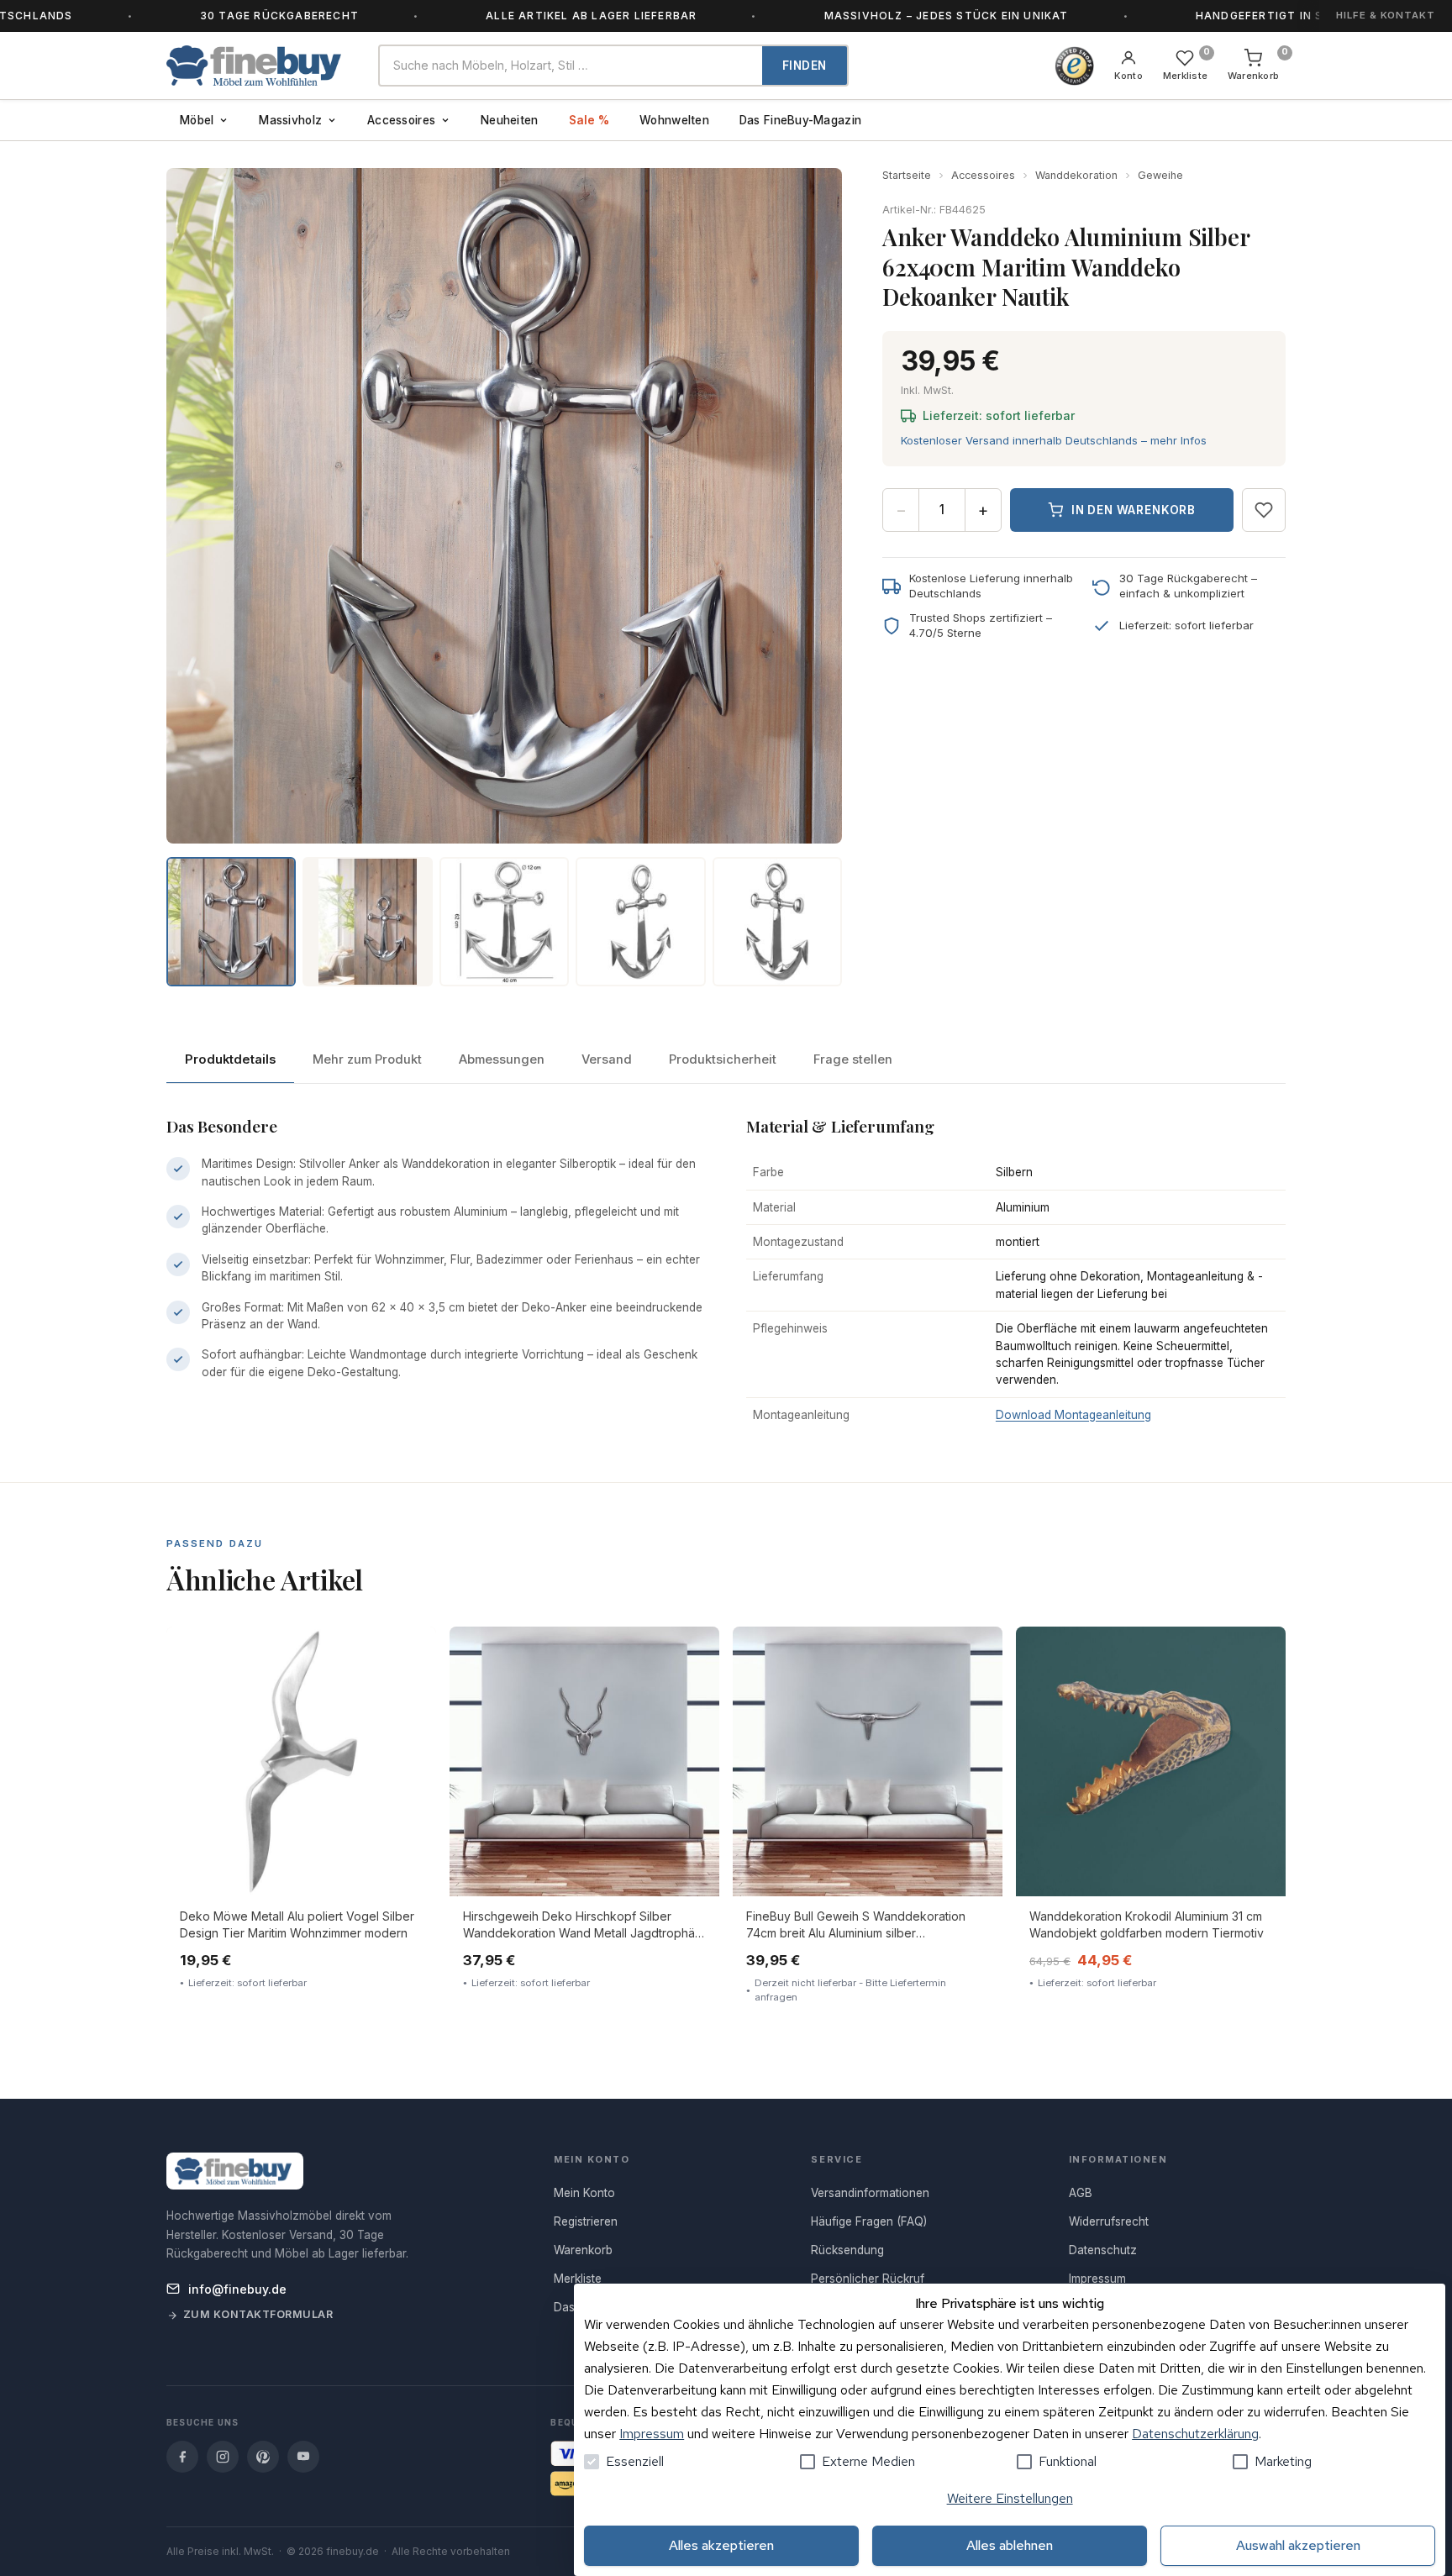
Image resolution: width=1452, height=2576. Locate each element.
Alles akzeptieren (721, 2545)
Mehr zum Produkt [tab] (367, 1059)
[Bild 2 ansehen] (367, 922)
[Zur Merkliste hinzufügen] (1264, 510)
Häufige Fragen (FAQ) (869, 2221)
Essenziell (635, 2461)
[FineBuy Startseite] (259, 66)
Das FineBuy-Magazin (800, 120)
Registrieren (586, 2221)
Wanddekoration (1076, 175)
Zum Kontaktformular (258, 2314)
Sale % (589, 120)
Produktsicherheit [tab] (723, 1059)
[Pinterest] (263, 2457)
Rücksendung (847, 2250)
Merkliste (578, 2279)
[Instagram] (223, 2457)
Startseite (907, 175)
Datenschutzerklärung (1195, 2434)
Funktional (1068, 2461)
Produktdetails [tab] (230, 1059)
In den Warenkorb (1134, 510)
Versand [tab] (607, 1059)
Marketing (1283, 2461)
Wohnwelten (674, 120)
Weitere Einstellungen (1010, 2498)
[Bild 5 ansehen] (777, 922)
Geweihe (1160, 175)
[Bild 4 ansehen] (640, 922)
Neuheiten (509, 120)
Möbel (197, 120)
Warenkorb (583, 2250)
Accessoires (401, 120)
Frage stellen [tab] (853, 1059)
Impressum (652, 2434)
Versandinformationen (870, 2193)
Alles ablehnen (1010, 2545)
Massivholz (290, 120)
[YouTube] (303, 2457)
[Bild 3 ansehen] (504, 922)
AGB (1081, 2193)
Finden (805, 66)
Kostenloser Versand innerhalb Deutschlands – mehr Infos (1054, 440)
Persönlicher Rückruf (868, 2279)
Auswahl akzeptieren (1298, 2545)
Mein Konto (584, 2193)
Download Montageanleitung (1073, 1415)
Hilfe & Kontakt (1386, 15)
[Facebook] (182, 2457)
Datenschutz (1103, 2250)
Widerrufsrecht (1109, 2221)
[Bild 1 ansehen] (231, 922)
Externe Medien (868, 2461)
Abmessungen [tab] (502, 1059)
